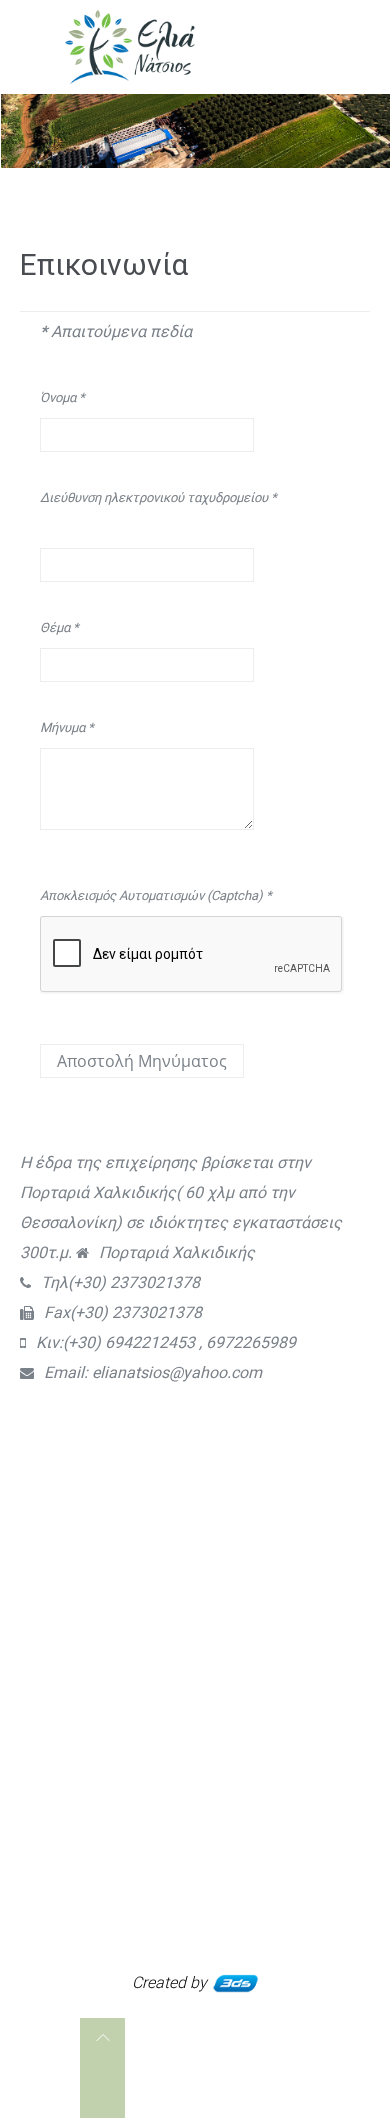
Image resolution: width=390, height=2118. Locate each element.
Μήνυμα (67, 727)
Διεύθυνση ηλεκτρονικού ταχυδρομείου (158, 497)
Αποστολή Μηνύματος (142, 1061)
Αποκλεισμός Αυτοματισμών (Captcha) (156, 895)
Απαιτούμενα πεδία (116, 331)
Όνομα (62, 397)
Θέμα (59, 627)
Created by (171, 1982)
